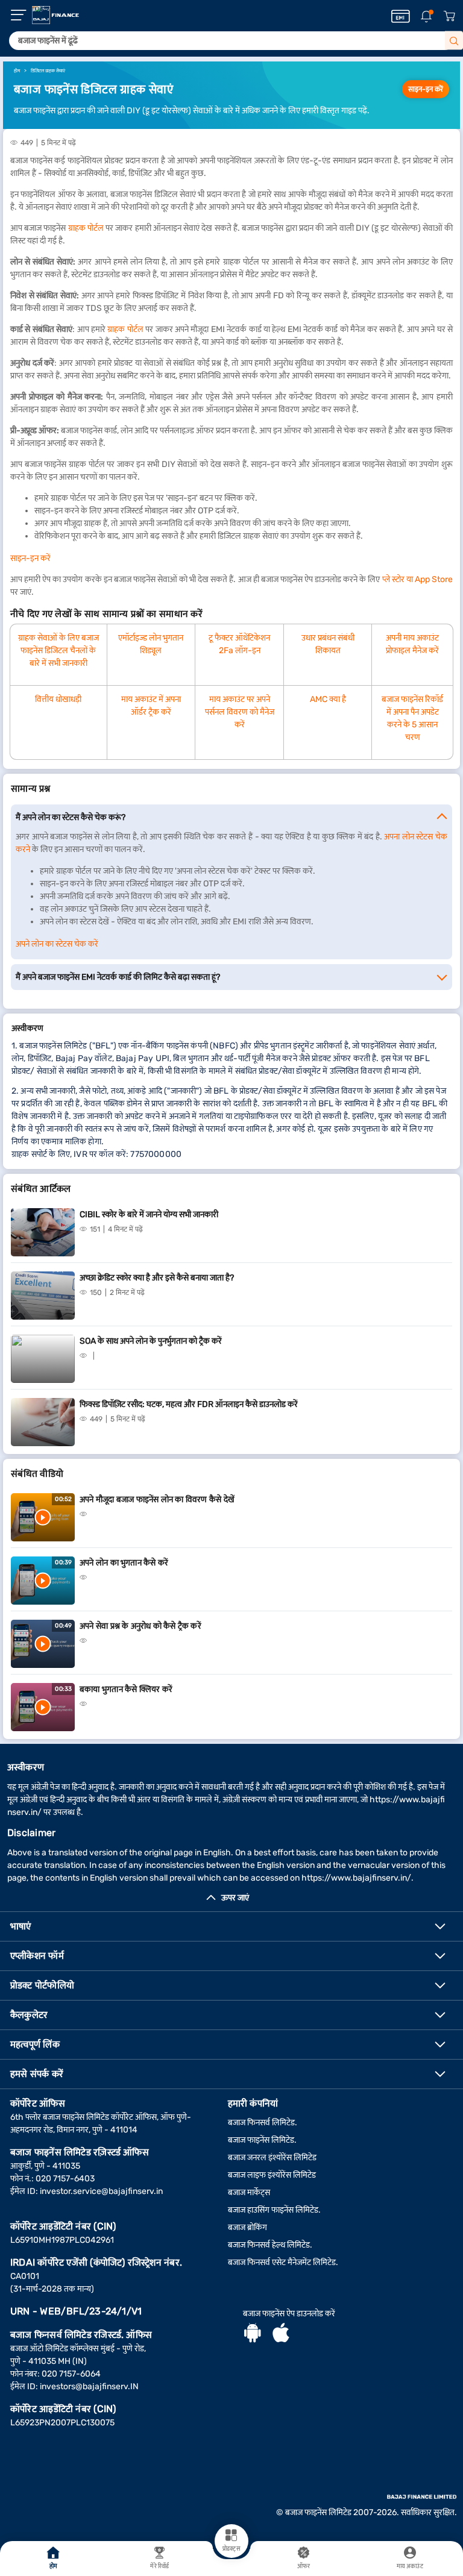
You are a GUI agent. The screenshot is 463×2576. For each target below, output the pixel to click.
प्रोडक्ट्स (231, 2549)
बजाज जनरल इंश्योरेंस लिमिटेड (272, 2158)
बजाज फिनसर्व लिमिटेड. (263, 2123)
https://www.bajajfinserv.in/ (356, 1878)
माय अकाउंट (410, 2566)
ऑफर (304, 2566)
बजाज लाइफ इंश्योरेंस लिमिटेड (272, 2175)
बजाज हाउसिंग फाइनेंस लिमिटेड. (274, 2210)
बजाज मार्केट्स (249, 2192)
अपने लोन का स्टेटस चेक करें (57, 944)
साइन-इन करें (426, 89)
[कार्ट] (449, 17)
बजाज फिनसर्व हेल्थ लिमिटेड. (270, 2245)
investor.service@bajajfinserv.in (101, 2191)
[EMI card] (401, 16)
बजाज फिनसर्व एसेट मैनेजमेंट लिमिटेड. (283, 2262)
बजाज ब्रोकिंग (247, 2227)
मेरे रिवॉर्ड (159, 2566)
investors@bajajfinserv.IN (89, 2386)
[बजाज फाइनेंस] (55, 15)
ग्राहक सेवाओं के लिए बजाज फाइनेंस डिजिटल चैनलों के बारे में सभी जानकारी (58, 650)
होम (53, 2566)
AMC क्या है (328, 699)
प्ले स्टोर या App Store (417, 579)
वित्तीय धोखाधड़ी (58, 699)
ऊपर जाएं (235, 1898)
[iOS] (281, 2334)
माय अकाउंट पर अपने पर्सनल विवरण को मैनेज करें (240, 712)
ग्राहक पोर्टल (86, 228)
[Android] (253, 2334)
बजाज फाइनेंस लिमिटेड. (262, 2140)
